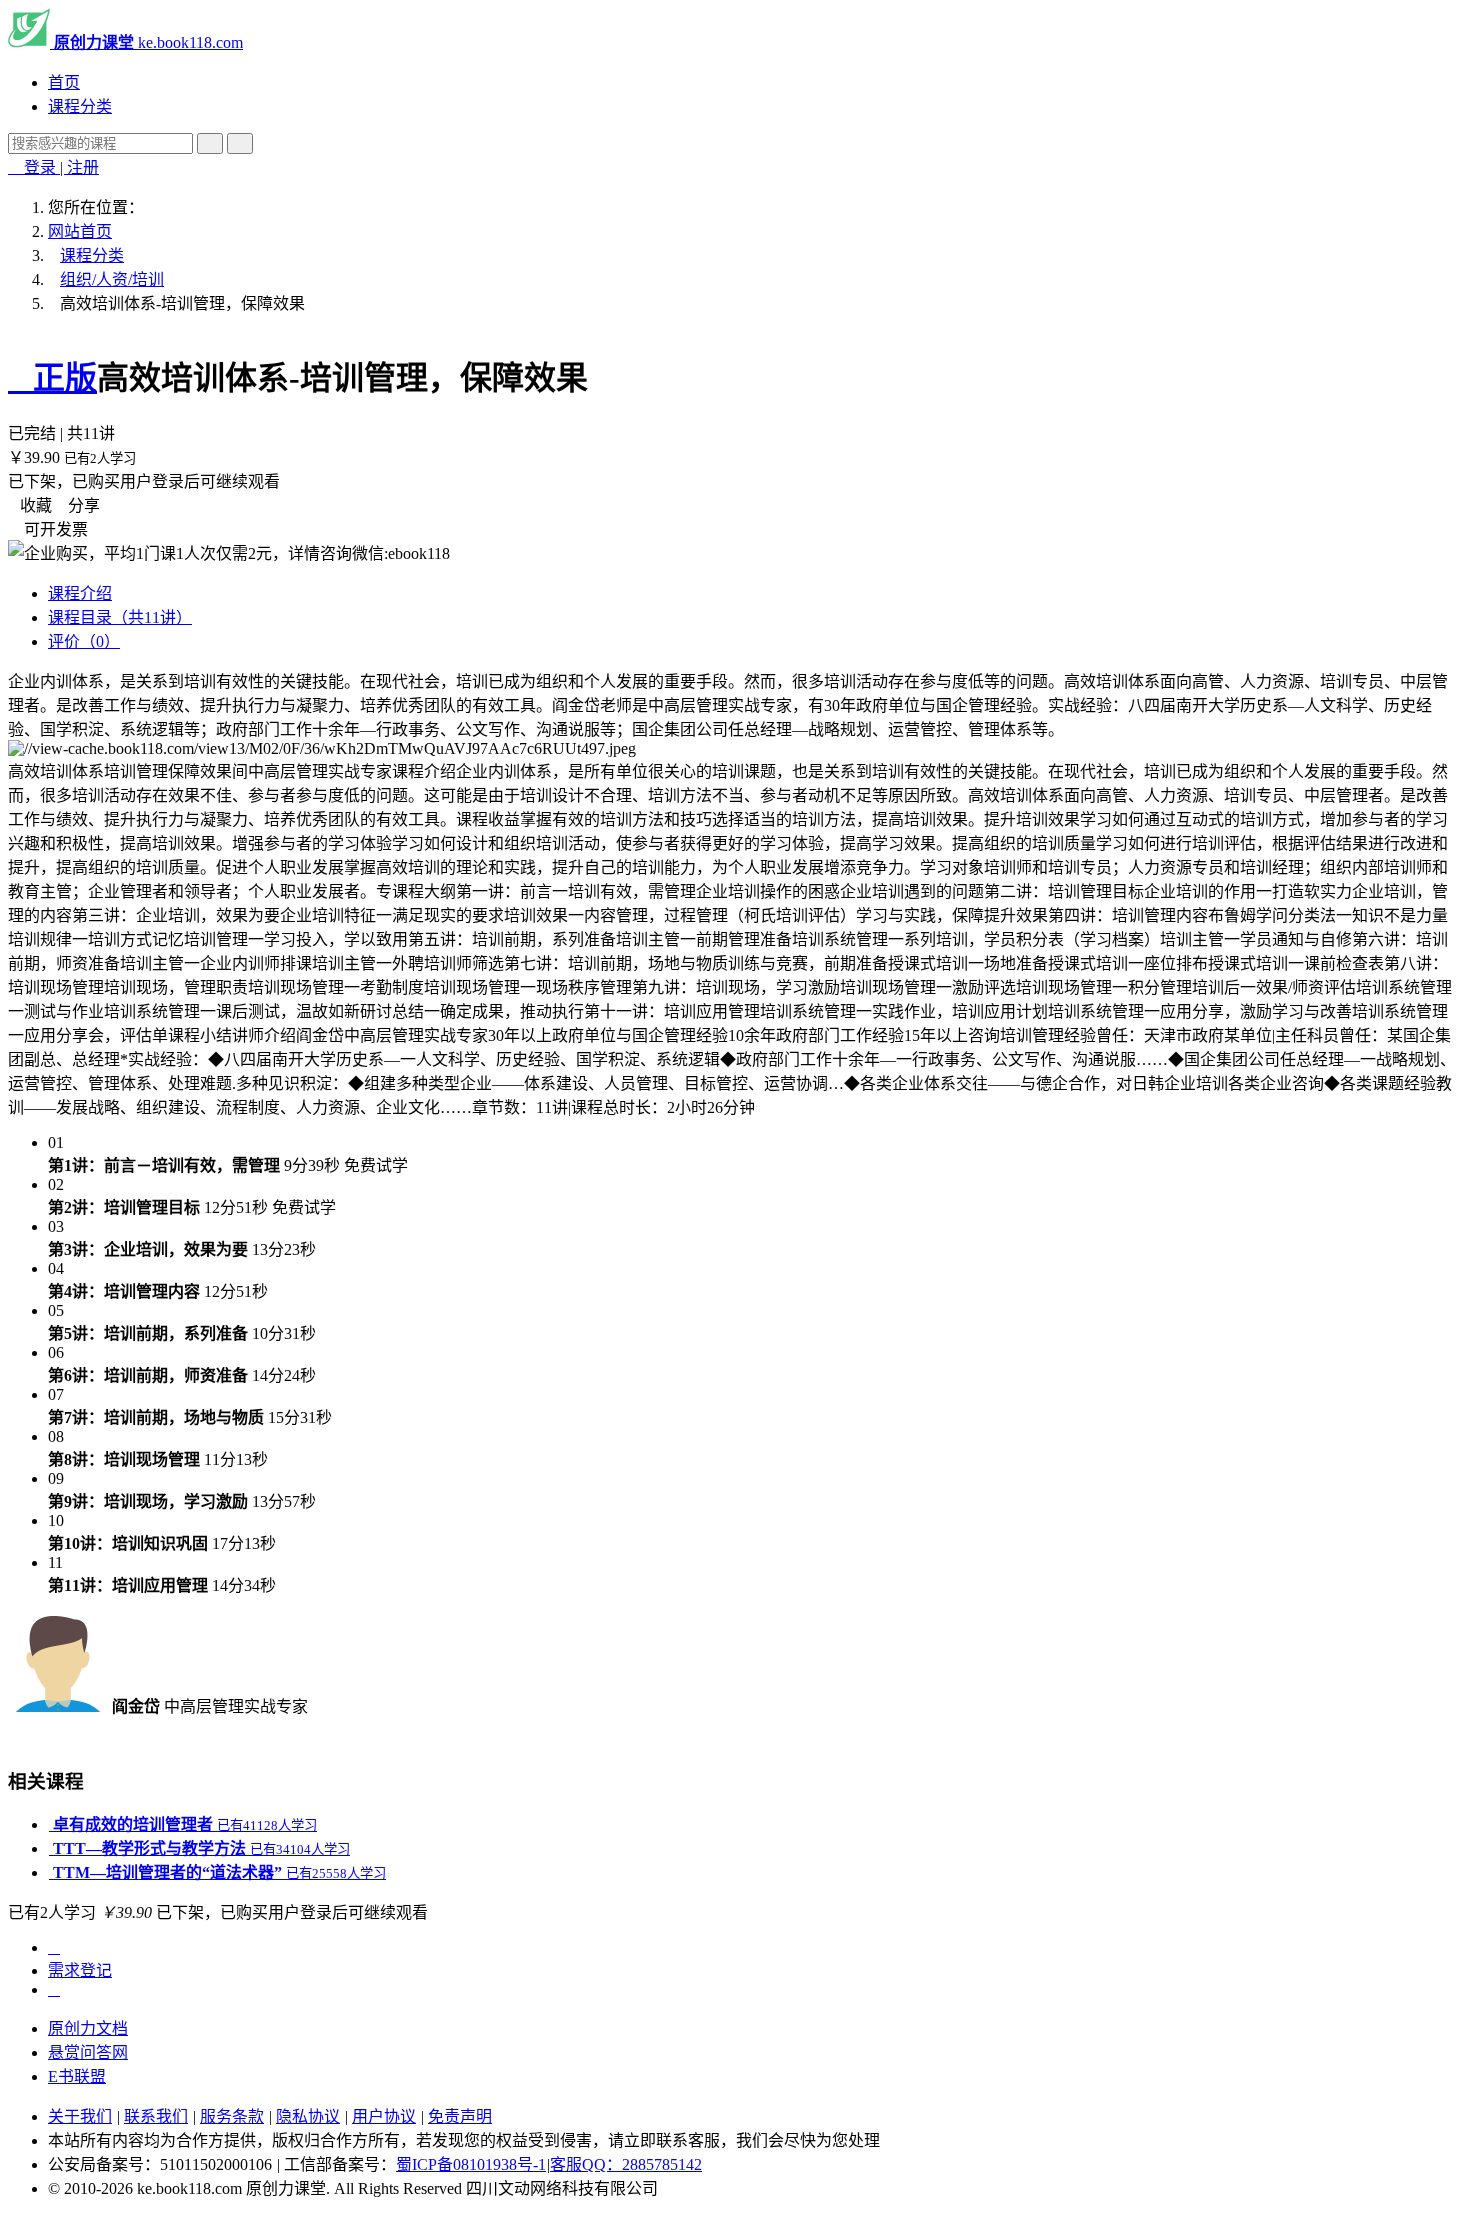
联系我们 (156, 2116)
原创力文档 (88, 2028)
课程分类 (80, 106)
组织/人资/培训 (112, 279)
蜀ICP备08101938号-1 (471, 2164)
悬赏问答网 (88, 2052)
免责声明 (460, 2116)
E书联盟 (77, 2076)
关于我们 (80, 2116)
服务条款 (232, 2116)
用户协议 (384, 2116)
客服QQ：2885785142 (626, 2164)
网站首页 (80, 231)
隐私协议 (308, 2116)
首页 (64, 82)
